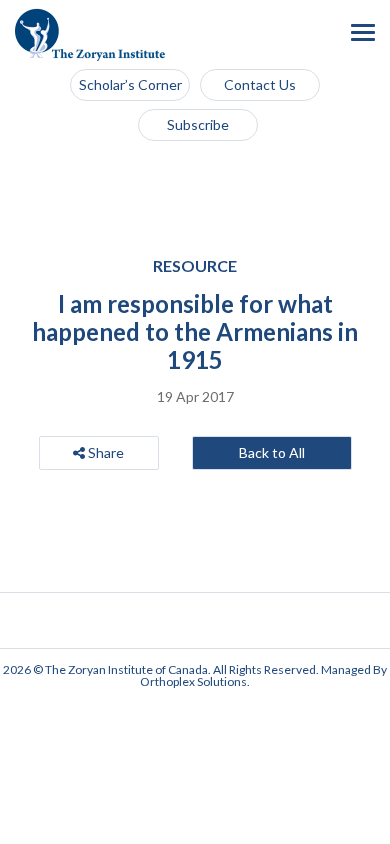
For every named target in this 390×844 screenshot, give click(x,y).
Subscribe (198, 124)
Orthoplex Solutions (193, 681)
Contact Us (260, 84)
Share (104, 452)
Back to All (272, 452)
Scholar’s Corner (130, 84)
